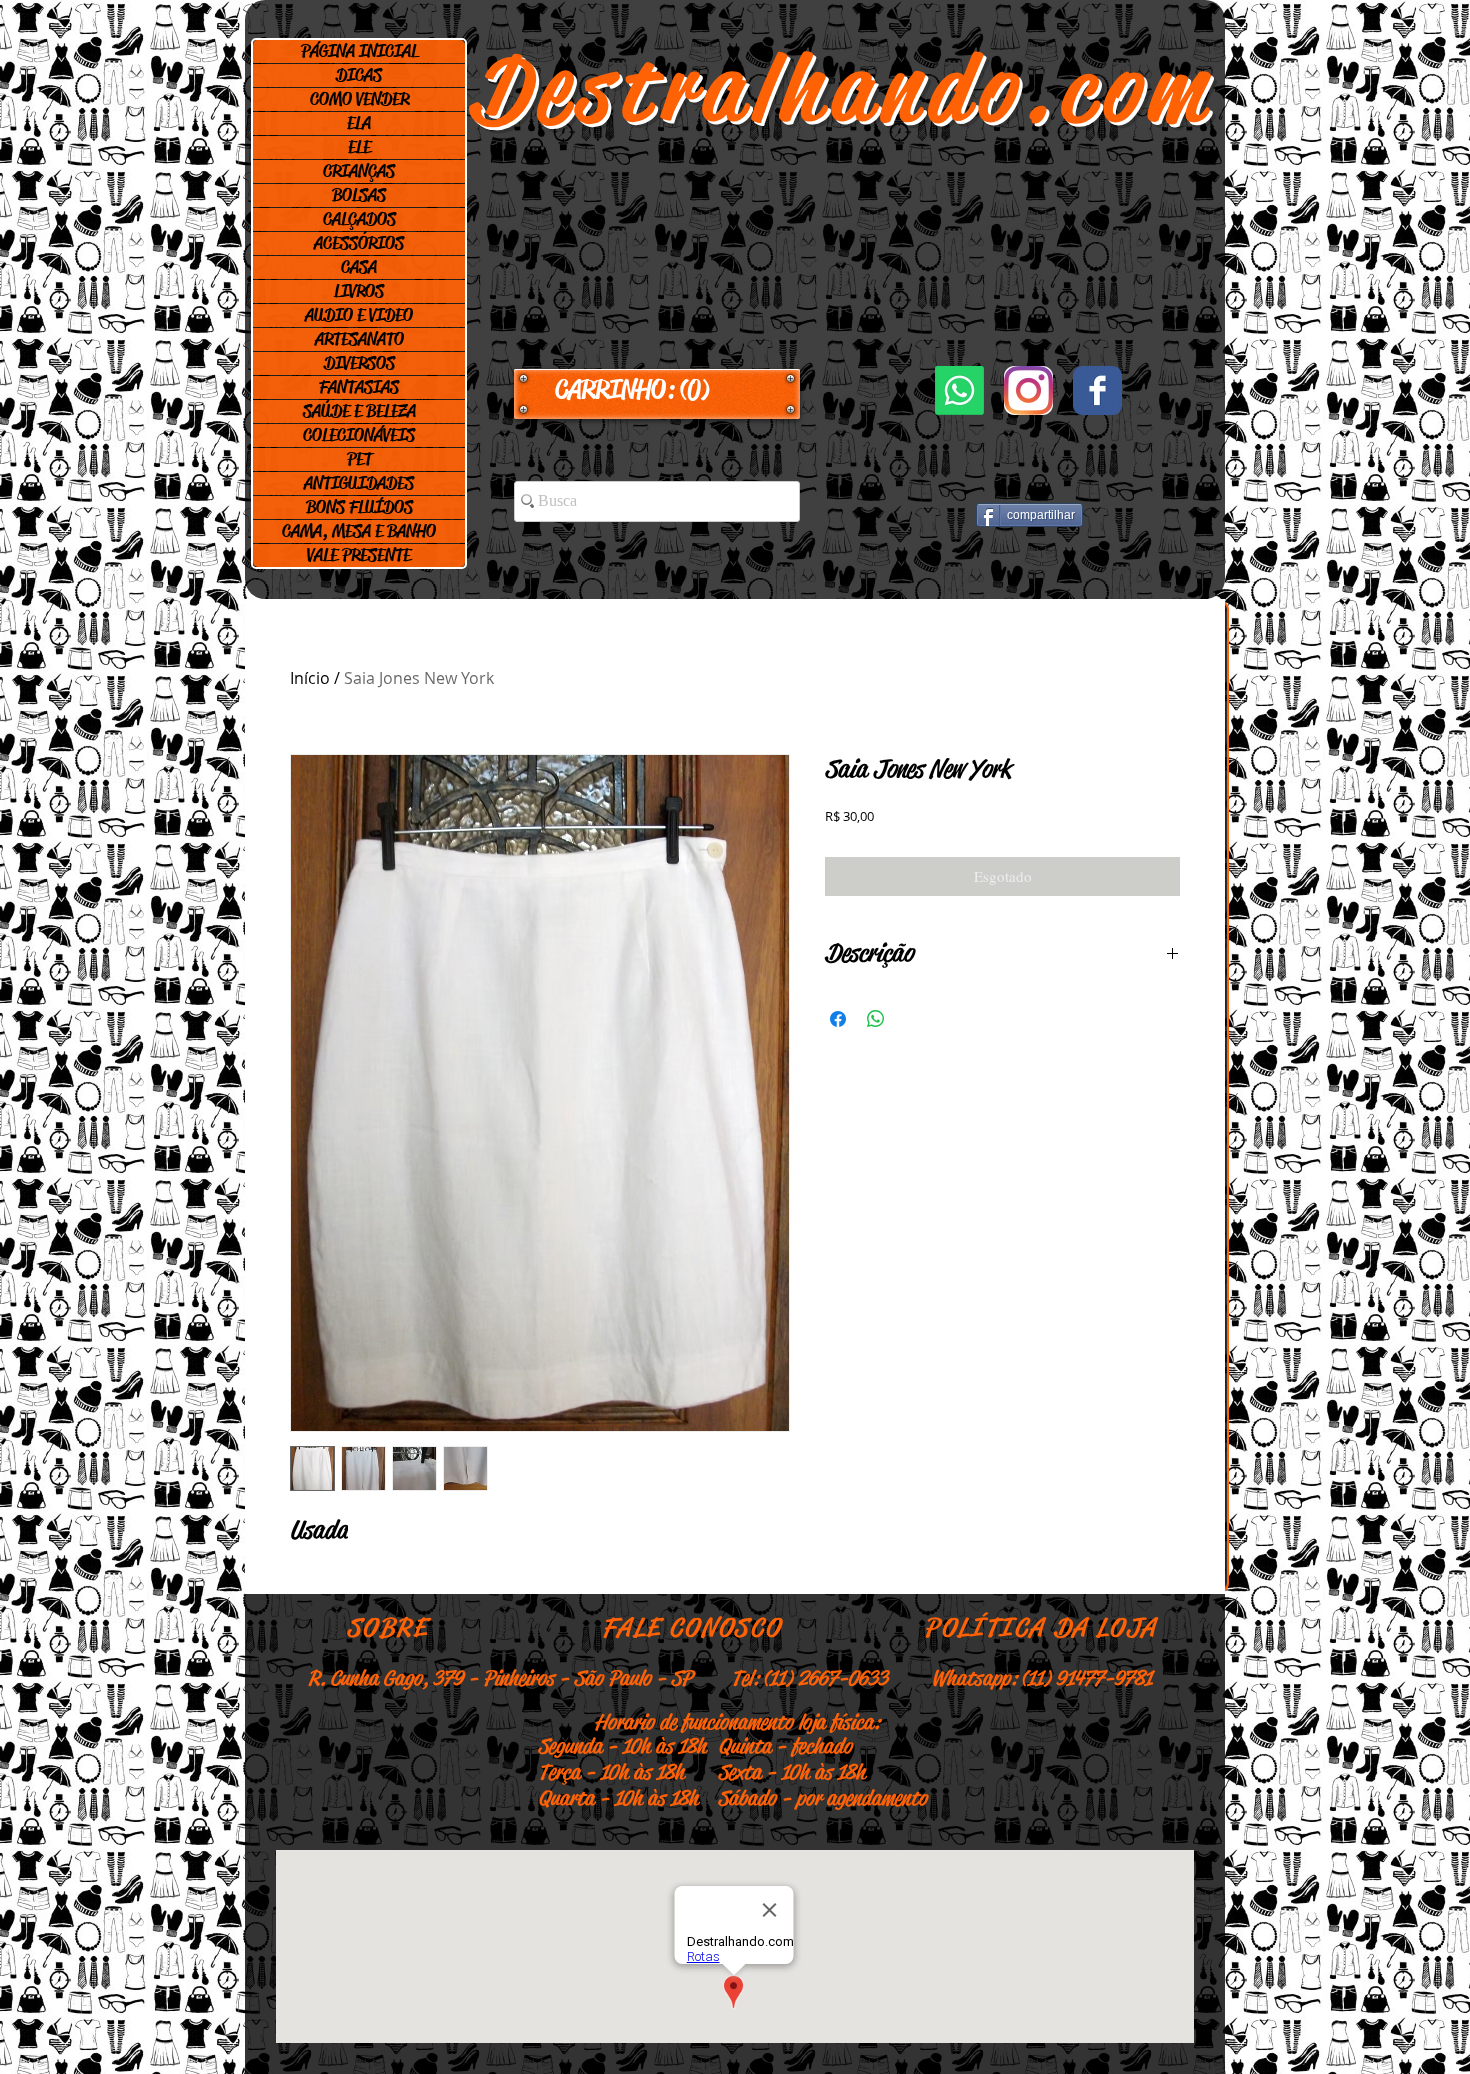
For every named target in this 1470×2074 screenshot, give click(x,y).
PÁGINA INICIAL (359, 51)
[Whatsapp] (959, 390)
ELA (359, 123)
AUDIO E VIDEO (359, 315)
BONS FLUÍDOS (359, 507)
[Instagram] (1028, 390)
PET (359, 459)
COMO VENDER (359, 99)
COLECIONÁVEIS (359, 435)
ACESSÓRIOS (359, 243)
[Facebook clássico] (1097, 390)
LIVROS (359, 291)
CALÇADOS (359, 219)
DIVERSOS (359, 363)
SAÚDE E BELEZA (359, 411)
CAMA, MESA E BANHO (359, 531)
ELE (359, 147)
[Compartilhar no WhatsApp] (876, 1019)
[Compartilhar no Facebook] (838, 1019)
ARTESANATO (359, 339)
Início (310, 678)
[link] (657, 390)
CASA (359, 267)
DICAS (359, 75)
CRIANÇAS (359, 171)
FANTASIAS (359, 387)
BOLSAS (359, 195)
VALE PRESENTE (359, 555)
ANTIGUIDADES (359, 483)
